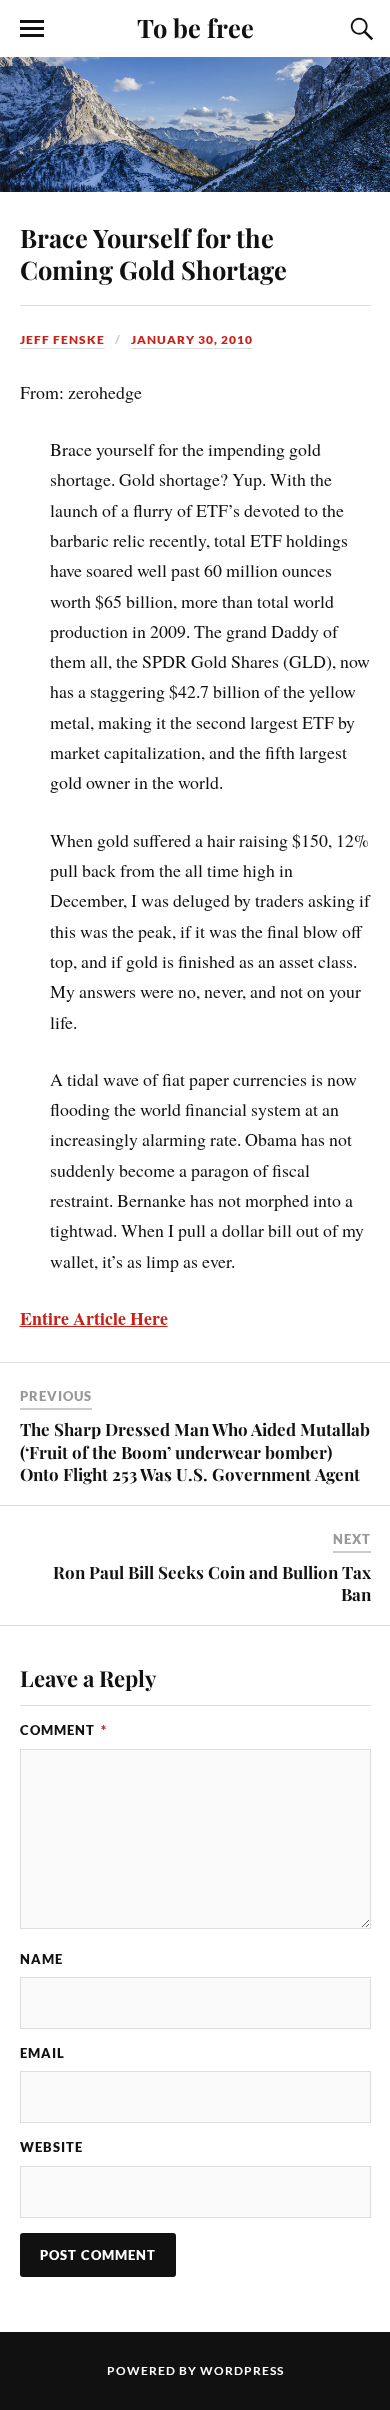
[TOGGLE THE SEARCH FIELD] (359, 29)
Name (41, 1959)
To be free (195, 27)
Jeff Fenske (62, 339)
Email (42, 2053)
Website (51, 2147)
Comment (63, 1730)
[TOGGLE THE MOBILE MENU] (32, 29)
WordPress (242, 2370)
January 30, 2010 (192, 339)
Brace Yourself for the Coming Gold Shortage (153, 253)
